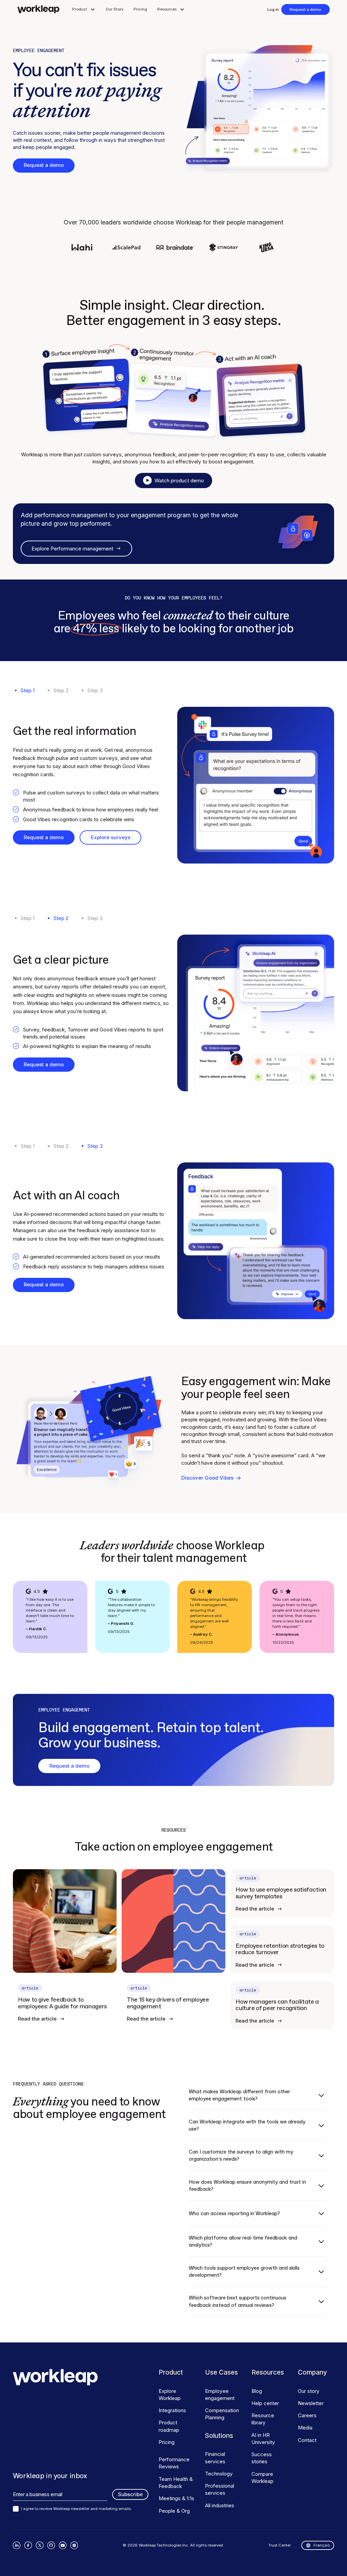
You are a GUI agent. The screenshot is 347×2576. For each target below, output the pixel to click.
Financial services (215, 2458)
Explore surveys (111, 837)
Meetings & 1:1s (176, 2498)
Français (322, 2545)
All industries (220, 2505)
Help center (265, 2403)
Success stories (262, 2458)
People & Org (174, 2511)
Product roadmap (169, 2426)
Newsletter (311, 2403)
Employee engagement (220, 2395)
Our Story (115, 9)
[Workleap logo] (38, 9)
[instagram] (74, 2545)
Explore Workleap (170, 2395)
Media (305, 2428)
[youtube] (63, 2545)
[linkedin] (17, 2545)
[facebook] (28, 2545)
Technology (219, 2474)
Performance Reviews (174, 2463)
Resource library (263, 2419)
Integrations (172, 2410)
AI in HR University (263, 2439)
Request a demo (305, 9)
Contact (307, 2440)
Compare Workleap (262, 2477)
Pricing (140, 9)
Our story (309, 2391)
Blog (257, 2391)
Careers (307, 2415)
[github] (51, 2545)
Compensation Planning (222, 2414)
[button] (84, 9)
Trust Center (280, 2545)
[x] (40, 2545)
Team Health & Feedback (176, 2483)
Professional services (220, 2489)
